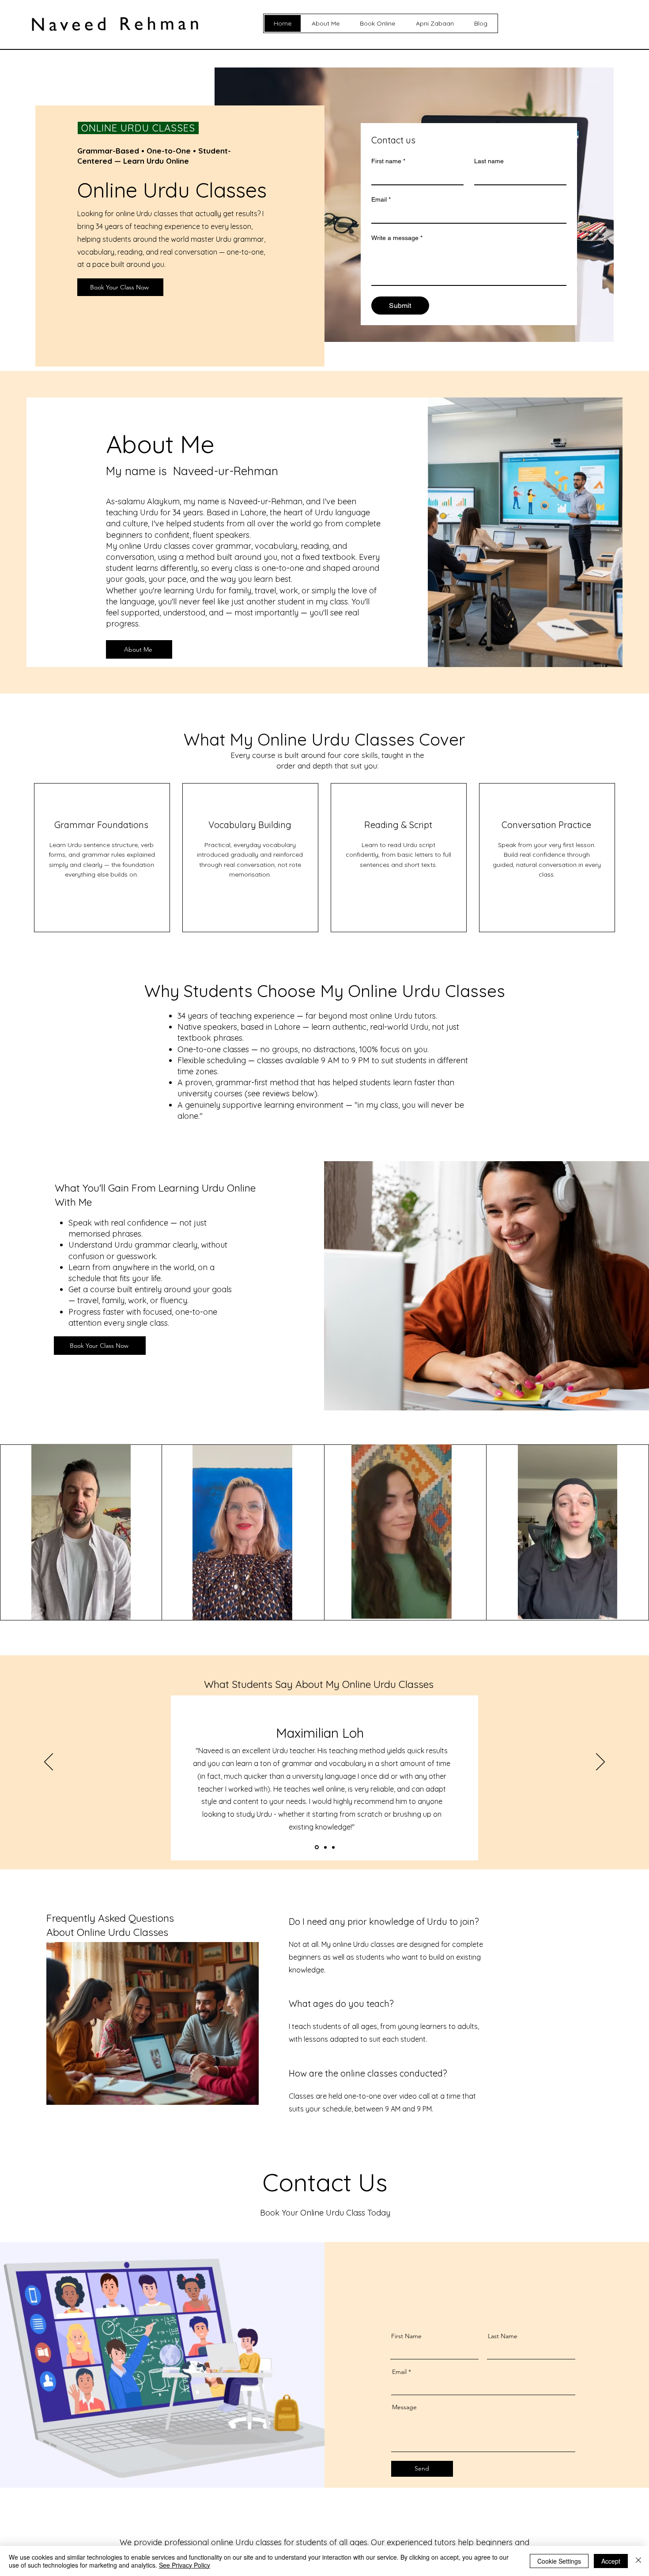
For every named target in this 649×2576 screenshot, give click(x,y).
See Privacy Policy (185, 2565)
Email (381, 199)
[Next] (600, 1762)
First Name (406, 2336)
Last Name (503, 2336)
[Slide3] (333, 1847)
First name (388, 161)
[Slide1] (316, 1847)
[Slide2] (324, 1847)
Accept (611, 2561)
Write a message (397, 238)
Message (404, 2407)
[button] (119, 1610)
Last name (489, 161)
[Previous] (49, 1762)
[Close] (638, 2561)
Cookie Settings (559, 2561)
